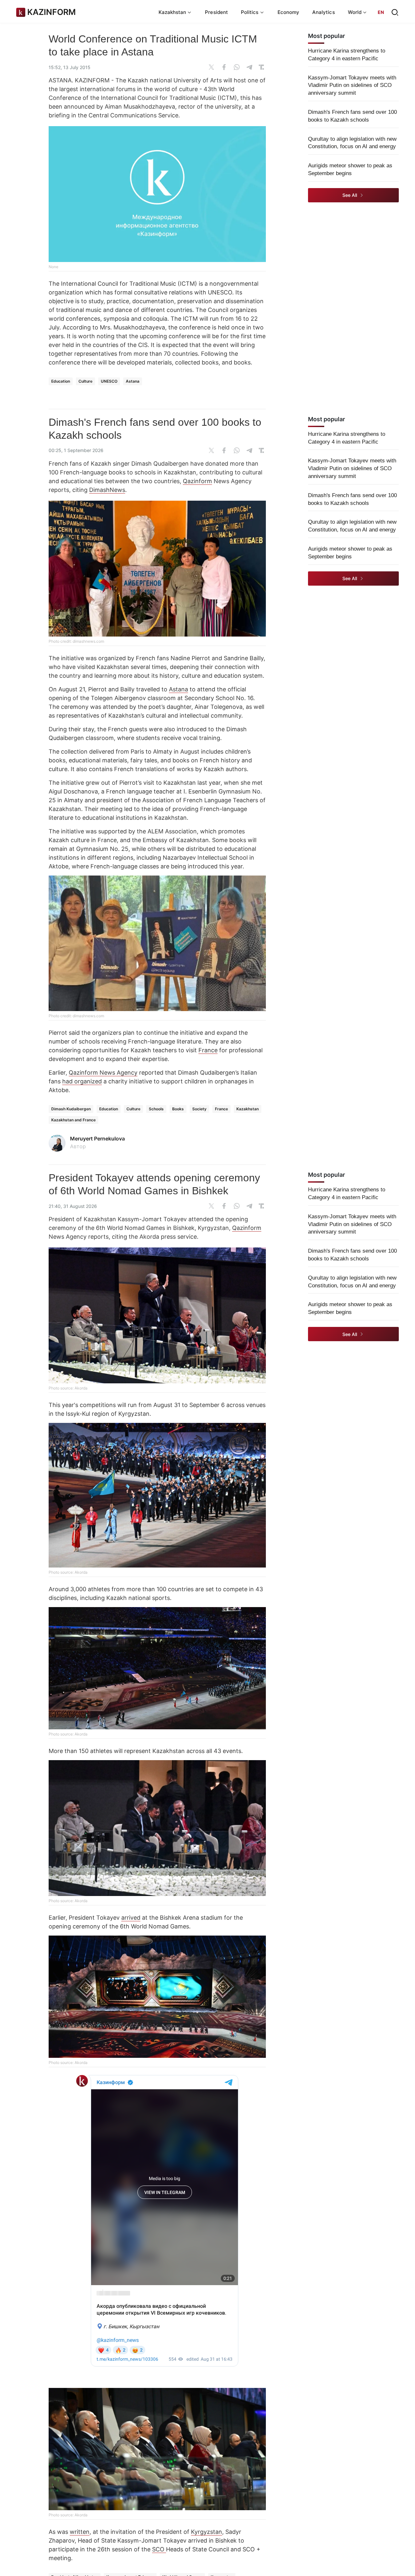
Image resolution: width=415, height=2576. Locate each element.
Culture (85, 381)
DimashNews (107, 490)
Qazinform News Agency (103, 1073)
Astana (133, 381)
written (80, 2532)
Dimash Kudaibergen (71, 1109)
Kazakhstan (248, 1109)
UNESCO (109, 381)
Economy (289, 12)
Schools (156, 1109)
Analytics (324, 12)
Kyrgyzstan (207, 2532)
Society (199, 1109)
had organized (82, 1081)
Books (178, 1109)
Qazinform (197, 481)
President (216, 12)
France (208, 1050)
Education (61, 381)
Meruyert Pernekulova (97, 1139)
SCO (159, 2549)
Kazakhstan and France (73, 1120)
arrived (131, 1918)
